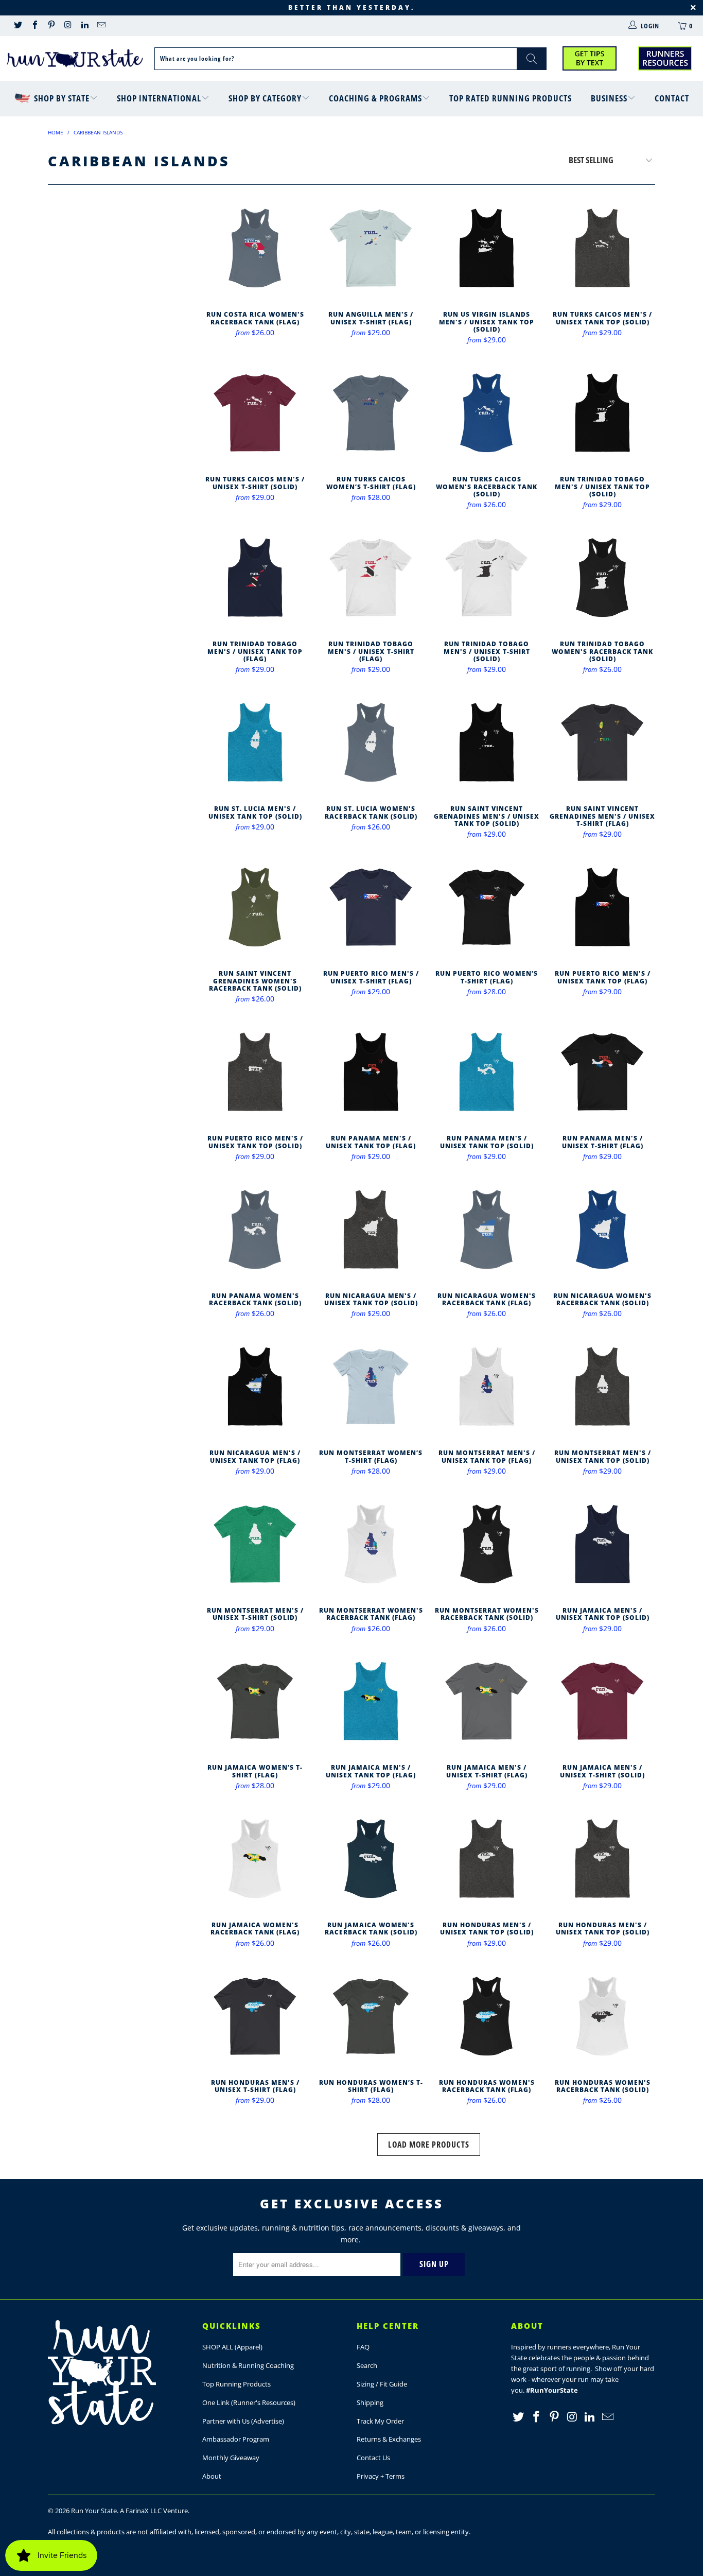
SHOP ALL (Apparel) (232, 2347)
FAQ (363, 2347)
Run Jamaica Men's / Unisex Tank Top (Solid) (602, 1544)
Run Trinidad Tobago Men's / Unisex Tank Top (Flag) (255, 577)
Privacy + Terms (381, 2476)
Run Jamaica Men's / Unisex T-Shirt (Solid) (602, 1701)
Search (367, 2365)
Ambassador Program (236, 2439)
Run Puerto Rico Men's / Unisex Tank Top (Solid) (255, 1072)
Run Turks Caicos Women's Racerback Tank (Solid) (487, 413)
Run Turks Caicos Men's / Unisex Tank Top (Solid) (602, 248)
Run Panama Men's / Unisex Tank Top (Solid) (487, 1072)
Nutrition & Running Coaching (248, 2365)
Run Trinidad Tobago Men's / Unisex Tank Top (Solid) (602, 413)
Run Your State (94, 2511)
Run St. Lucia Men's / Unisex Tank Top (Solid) (255, 742)
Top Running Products (236, 2384)
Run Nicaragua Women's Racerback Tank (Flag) (487, 1229)
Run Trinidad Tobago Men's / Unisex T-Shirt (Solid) (487, 577)
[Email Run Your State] (101, 26)
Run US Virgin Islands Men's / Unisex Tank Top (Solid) (487, 248)
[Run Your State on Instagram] (67, 26)
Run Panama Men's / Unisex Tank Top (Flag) (371, 1072)
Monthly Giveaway (231, 2458)
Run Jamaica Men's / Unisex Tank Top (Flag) (371, 1701)
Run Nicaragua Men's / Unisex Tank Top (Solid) (371, 1229)
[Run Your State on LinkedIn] (84, 26)
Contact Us (373, 2458)
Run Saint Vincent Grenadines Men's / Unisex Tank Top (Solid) (487, 742)
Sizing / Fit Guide (382, 2384)
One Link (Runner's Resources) (249, 2402)
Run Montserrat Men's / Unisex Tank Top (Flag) (487, 1386)
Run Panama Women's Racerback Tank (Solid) (255, 1229)
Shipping (370, 2402)
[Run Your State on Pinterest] (51, 26)
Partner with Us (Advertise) (243, 2421)
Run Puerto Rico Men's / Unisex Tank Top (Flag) (602, 907)
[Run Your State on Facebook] (34, 26)
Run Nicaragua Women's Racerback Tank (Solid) (602, 1229)
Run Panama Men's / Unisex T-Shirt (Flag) (602, 1072)
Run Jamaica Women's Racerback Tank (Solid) (371, 1858)
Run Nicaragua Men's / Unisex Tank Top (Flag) (255, 1386)
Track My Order (380, 2421)
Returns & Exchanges (389, 2439)
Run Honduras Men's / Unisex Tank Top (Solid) (487, 1858)
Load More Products (429, 2145)
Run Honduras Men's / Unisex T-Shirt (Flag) (255, 2016)
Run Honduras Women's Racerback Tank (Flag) (487, 2016)
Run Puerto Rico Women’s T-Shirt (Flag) (487, 907)
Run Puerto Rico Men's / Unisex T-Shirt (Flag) (371, 907)
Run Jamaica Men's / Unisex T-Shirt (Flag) (487, 1701)
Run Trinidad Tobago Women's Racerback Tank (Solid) (602, 577)
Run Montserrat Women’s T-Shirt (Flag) (371, 1386)
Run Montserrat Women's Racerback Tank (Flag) (371, 1544)
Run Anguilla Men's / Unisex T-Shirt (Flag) (371, 248)
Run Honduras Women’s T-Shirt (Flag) (371, 2016)
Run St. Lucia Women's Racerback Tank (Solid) (371, 742)
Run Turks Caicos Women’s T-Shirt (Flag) (371, 413)
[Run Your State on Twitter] (17, 26)
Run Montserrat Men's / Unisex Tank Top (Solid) (602, 1386)
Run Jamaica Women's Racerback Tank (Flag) (255, 1858)
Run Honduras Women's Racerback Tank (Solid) (602, 2016)
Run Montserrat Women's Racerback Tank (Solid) (487, 1544)
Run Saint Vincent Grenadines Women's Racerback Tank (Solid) (255, 907)
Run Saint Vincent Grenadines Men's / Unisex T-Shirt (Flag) (602, 742)
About (212, 2476)
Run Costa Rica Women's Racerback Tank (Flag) (255, 248)
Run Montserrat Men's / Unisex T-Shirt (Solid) (255, 1544)
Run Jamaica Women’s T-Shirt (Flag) (255, 1701)
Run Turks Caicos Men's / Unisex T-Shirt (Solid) (255, 413)
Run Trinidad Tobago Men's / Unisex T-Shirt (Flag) (371, 577)
